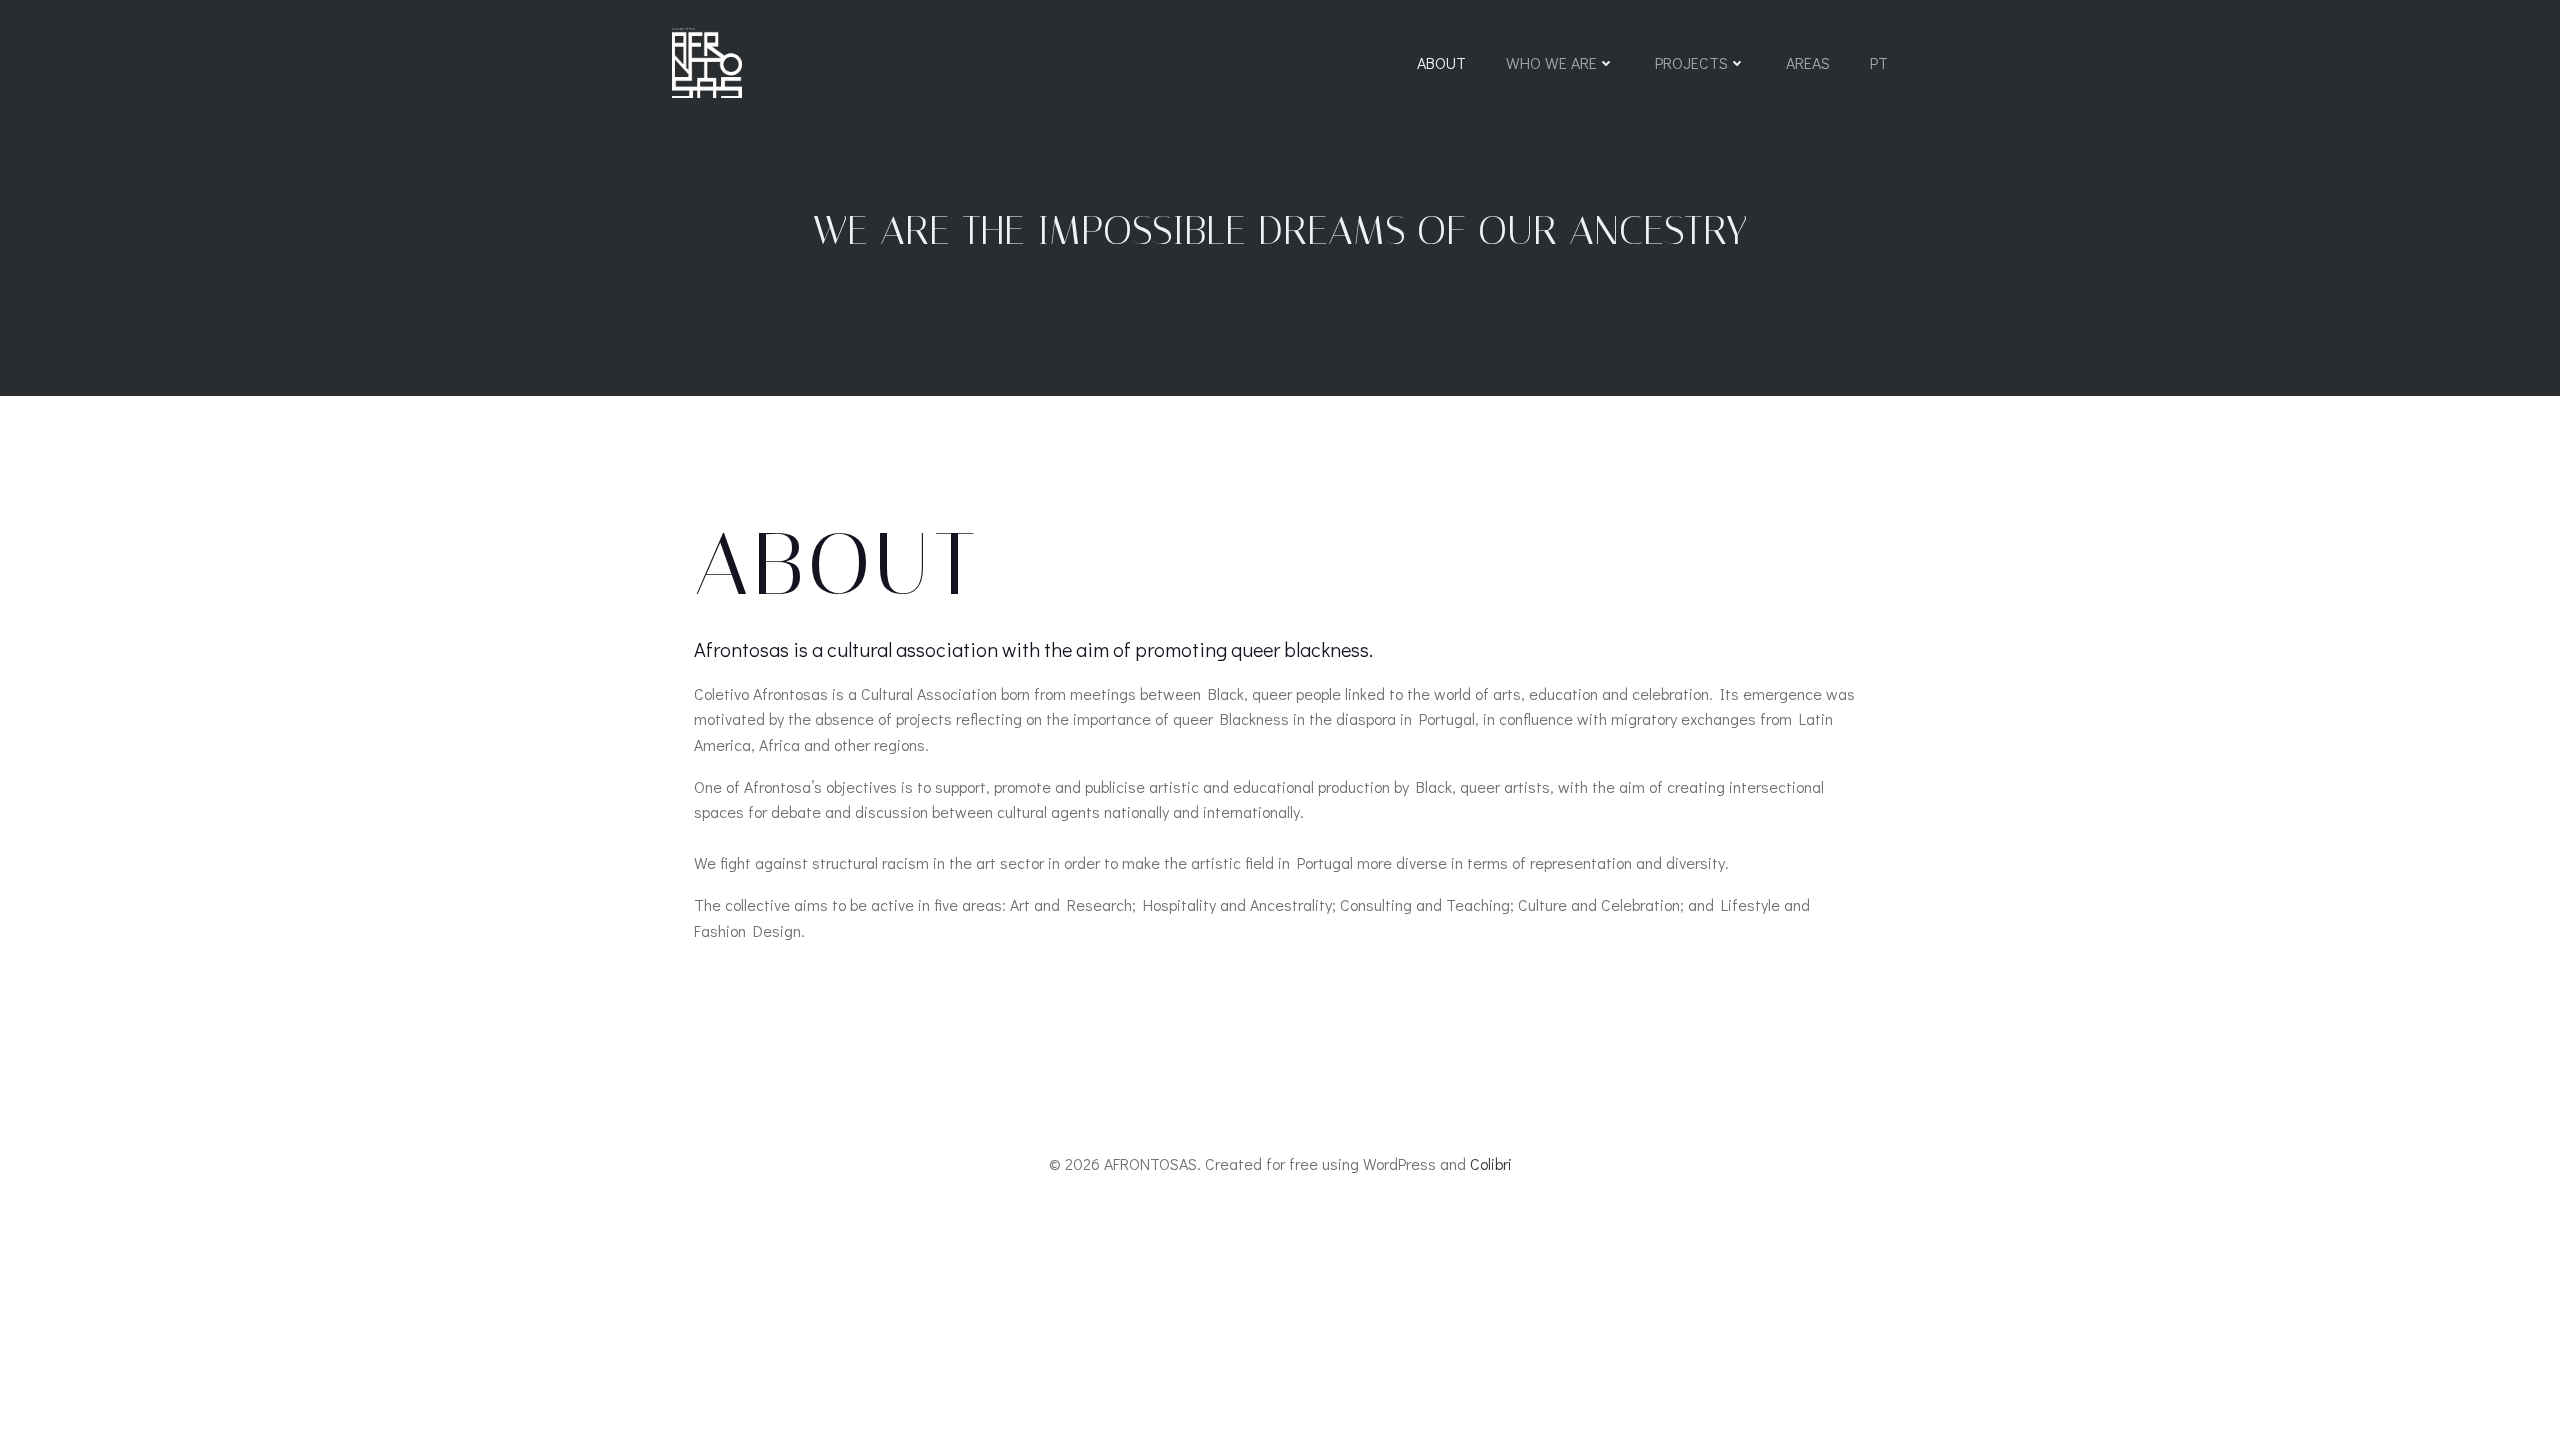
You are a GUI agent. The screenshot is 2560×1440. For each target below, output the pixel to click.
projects (1691, 62)
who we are (1551, 62)
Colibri (1491, 1163)
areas (1808, 62)
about (1441, 62)
